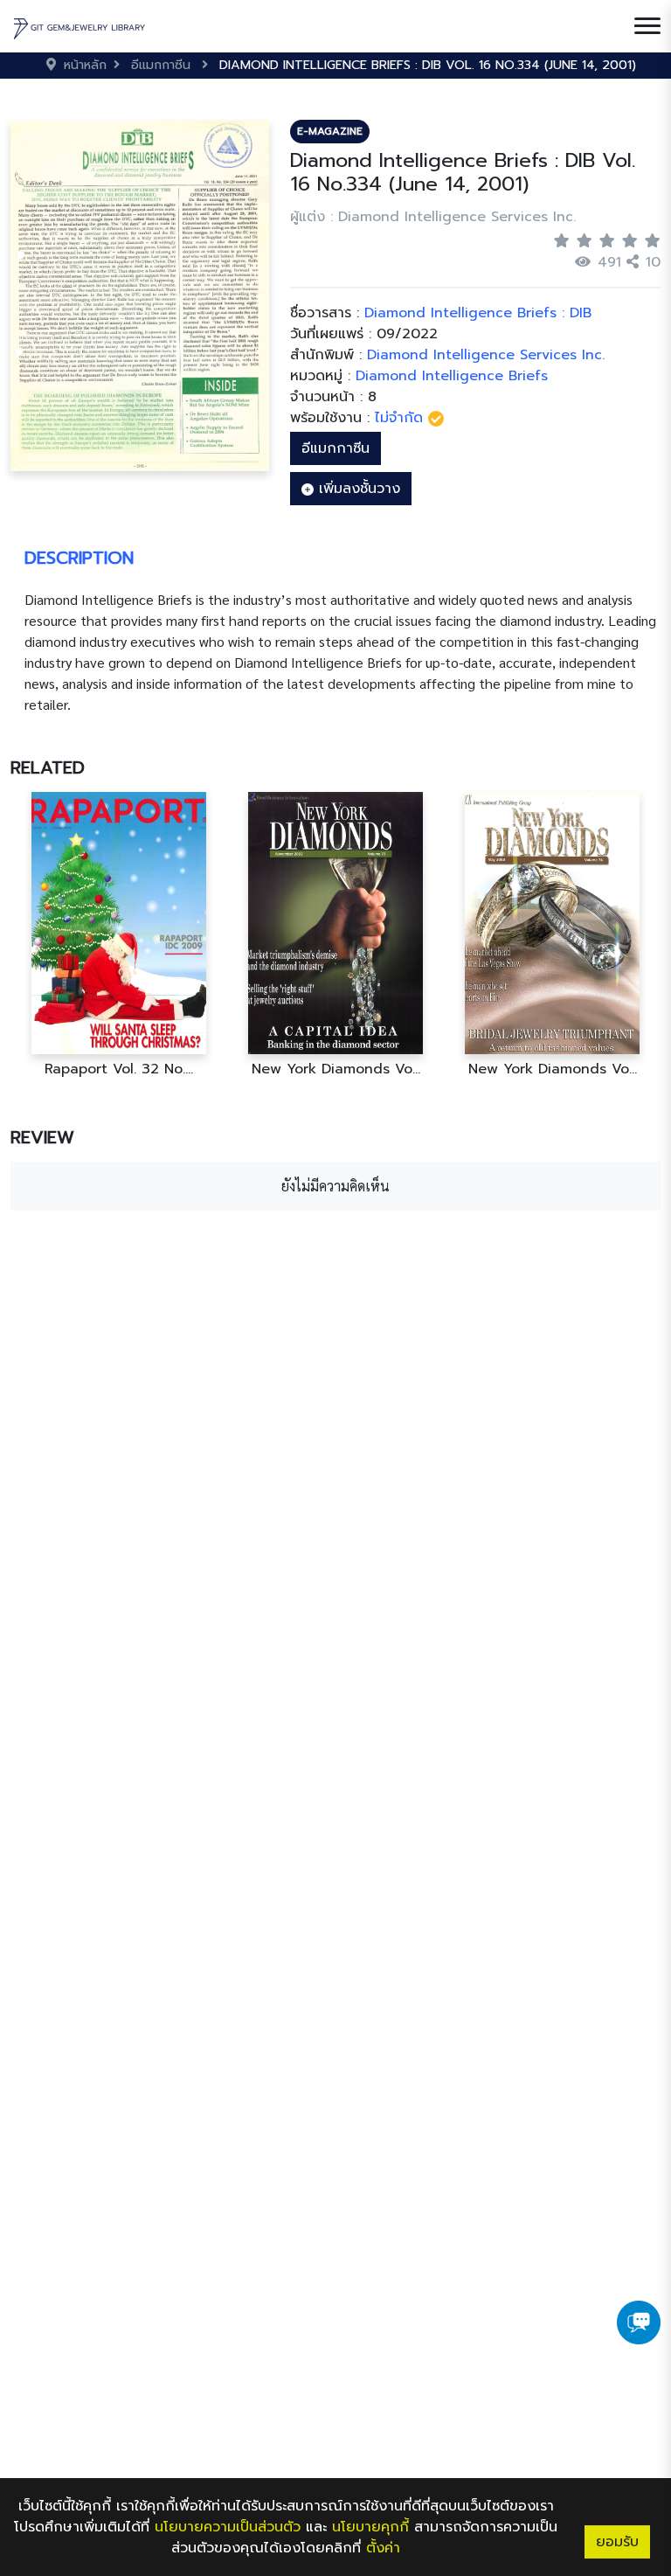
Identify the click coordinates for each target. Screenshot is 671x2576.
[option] (119, 935)
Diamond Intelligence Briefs (452, 376)
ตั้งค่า (383, 2548)
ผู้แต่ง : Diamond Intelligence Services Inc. (433, 217)
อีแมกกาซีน (335, 448)
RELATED (48, 767)
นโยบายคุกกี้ (370, 2527)
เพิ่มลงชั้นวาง (357, 489)
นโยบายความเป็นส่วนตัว (228, 2527)
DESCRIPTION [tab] (79, 558)
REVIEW (42, 1137)
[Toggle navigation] (647, 26)
